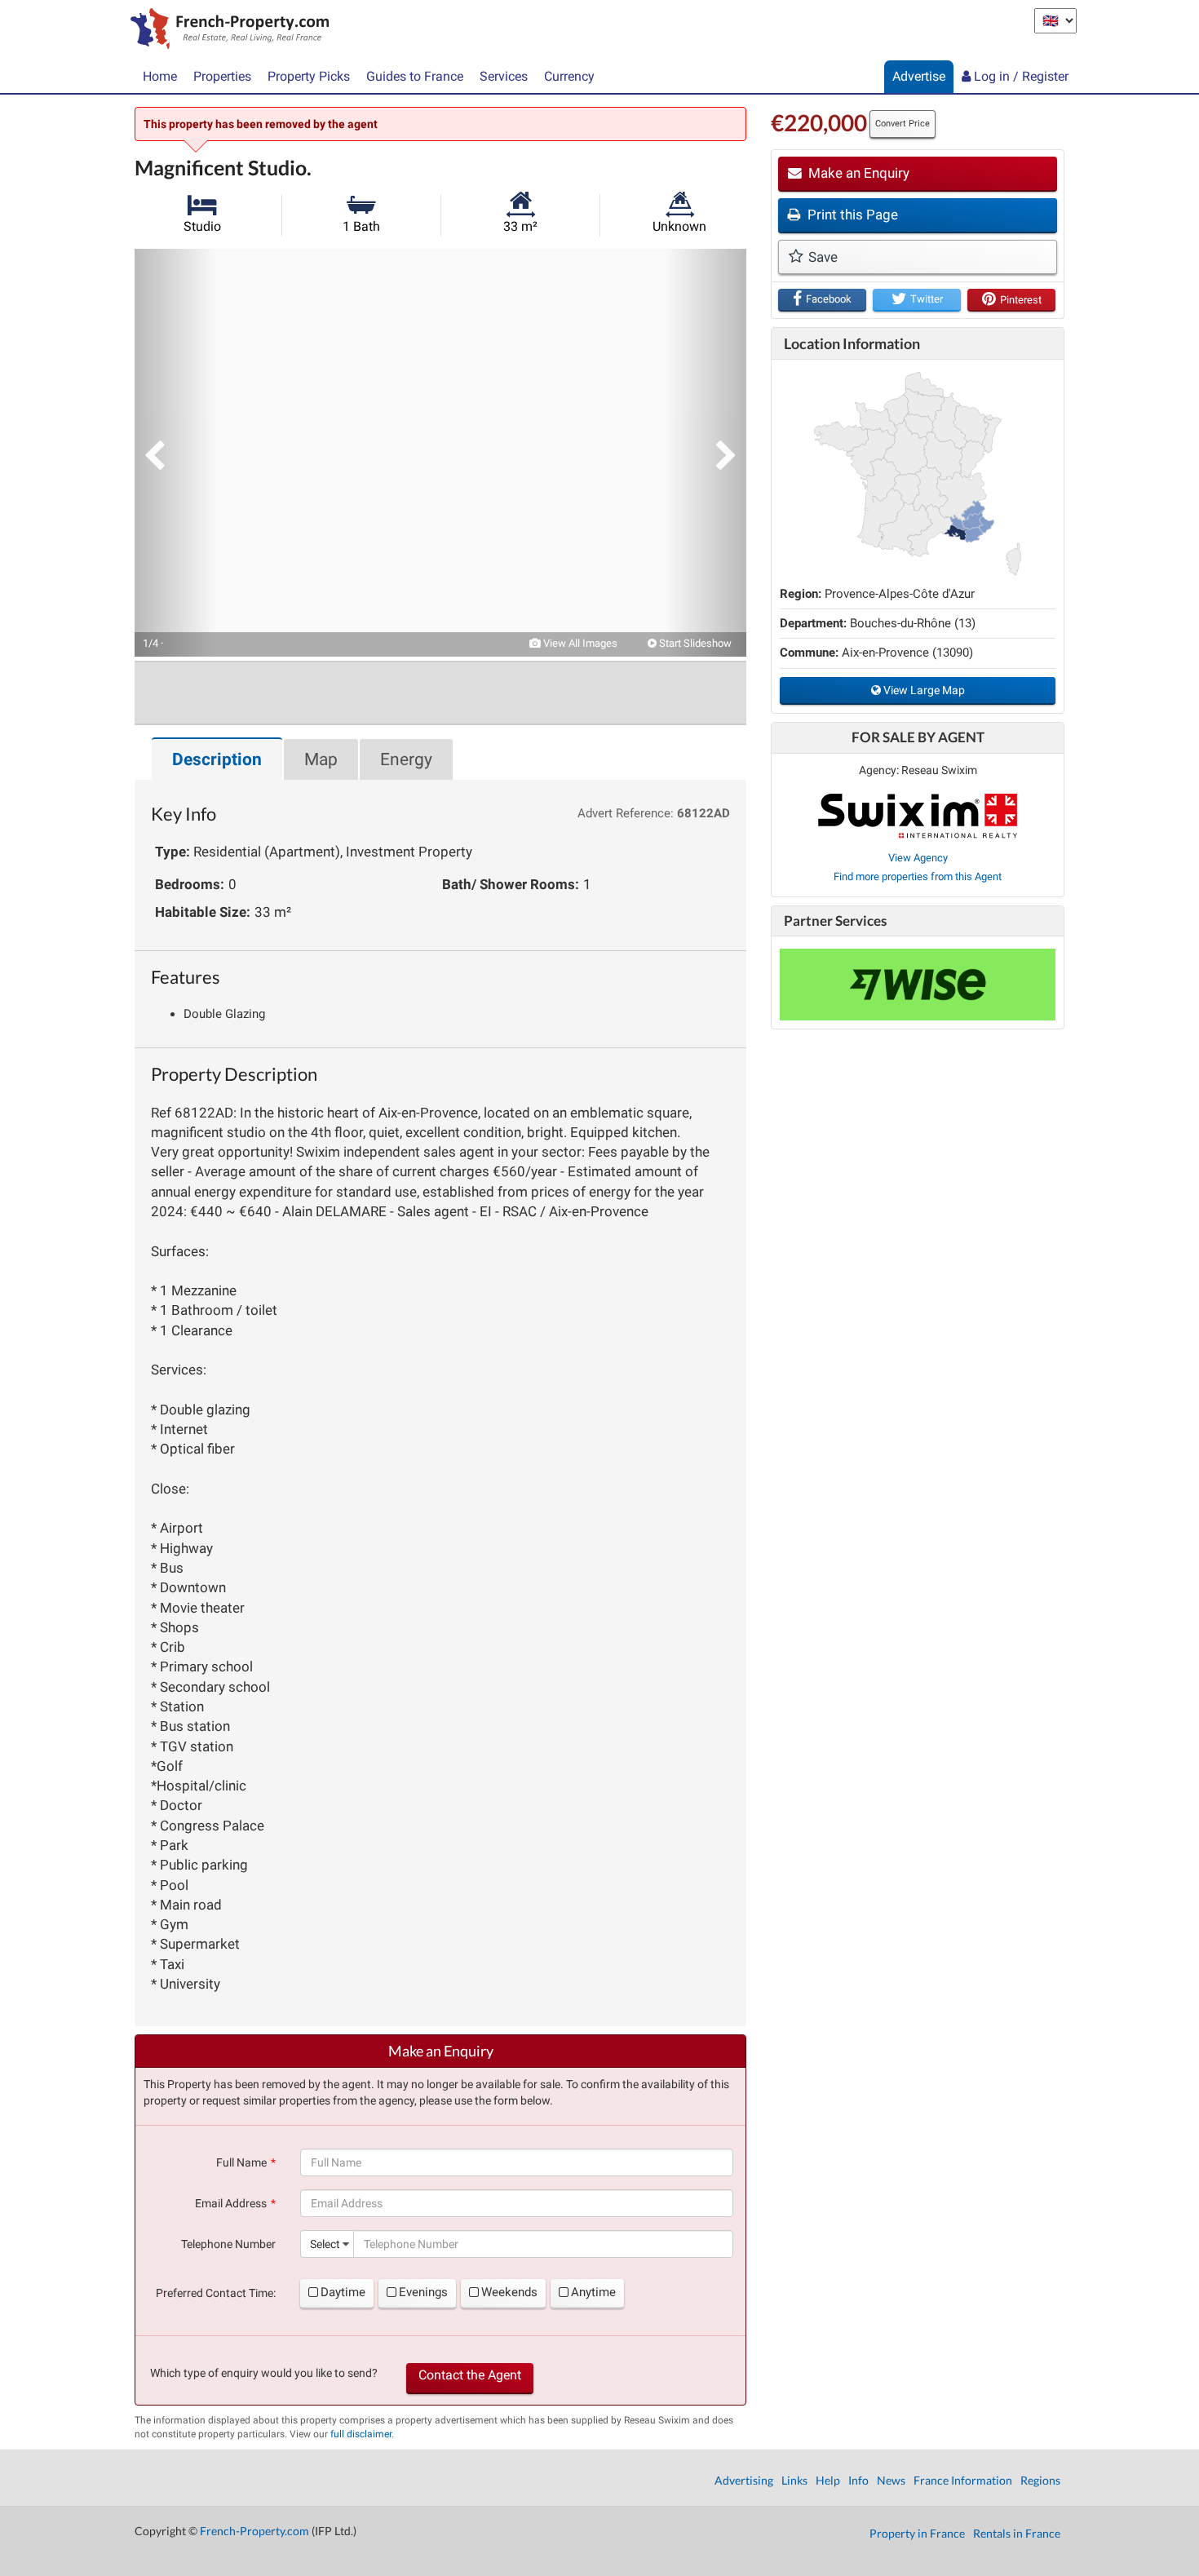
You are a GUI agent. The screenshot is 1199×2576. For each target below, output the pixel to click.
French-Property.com (254, 2531)
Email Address (231, 2203)
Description (217, 759)
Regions (1040, 2480)
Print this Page (851, 215)
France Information (963, 2480)
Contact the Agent (470, 2375)
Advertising (744, 2480)
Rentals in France (1017, 2533)
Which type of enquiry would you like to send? (264, 2373)
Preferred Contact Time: (216, 2293)
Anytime (593, 2292)
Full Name (241, 2162)
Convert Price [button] (903, 124)
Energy (406, 759)
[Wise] (918, 985)
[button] (175, 453)
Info (858, 2480)
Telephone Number (228, 2244)
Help (828, 2480)
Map (321, 759)
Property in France (917, 2533)
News (891, 2480)
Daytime (343, 2292)
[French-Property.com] (226, 30)
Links (794, 2480)
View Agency (918, 858)
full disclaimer (361, 2434)
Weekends (509, 2292)
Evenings (423, 2292)
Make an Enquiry (857, 173)
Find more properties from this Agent (918, 876)
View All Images (579, 643)
